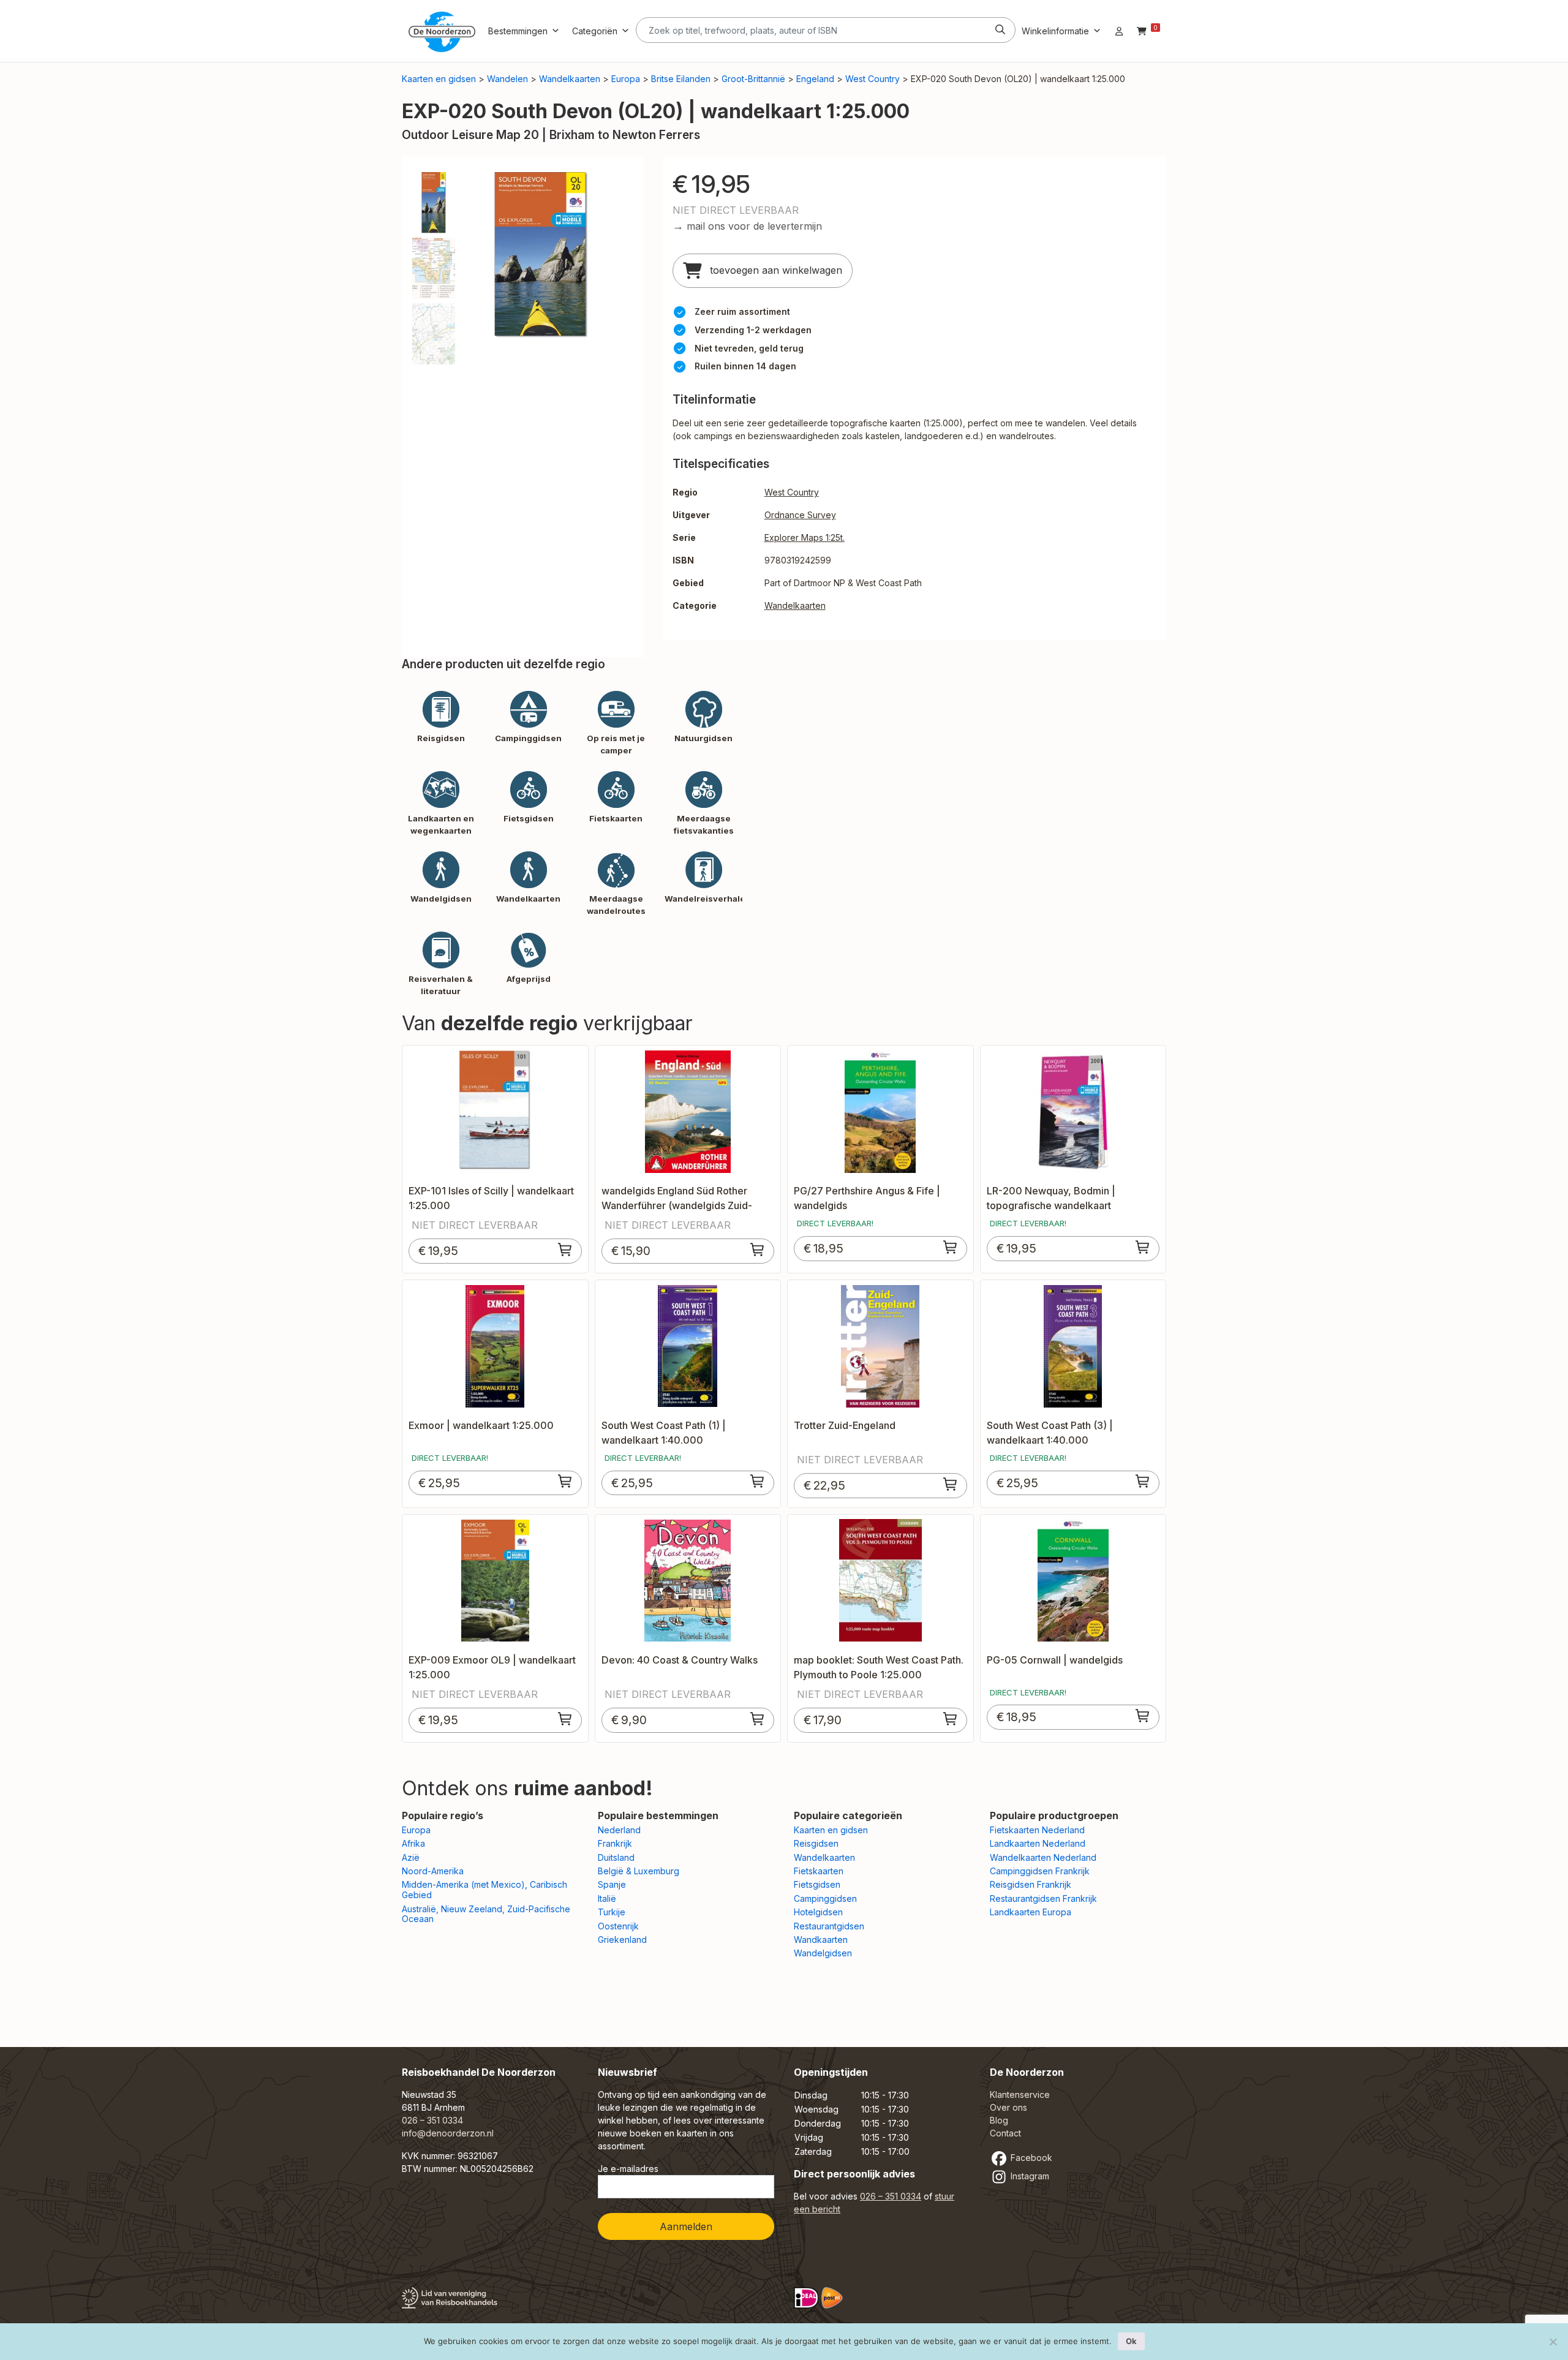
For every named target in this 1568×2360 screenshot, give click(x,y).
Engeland (815, 79)
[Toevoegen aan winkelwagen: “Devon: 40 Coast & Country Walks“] (758, 1719)
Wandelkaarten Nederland (1043, 1857)
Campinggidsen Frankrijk (1040, 1871)
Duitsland (616, 1857)
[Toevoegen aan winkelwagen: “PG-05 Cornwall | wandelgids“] (1143, 1716)
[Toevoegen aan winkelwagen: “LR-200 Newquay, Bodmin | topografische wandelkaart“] (1143, 1247)
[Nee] (1553, 2342)
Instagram (1029, 2176)
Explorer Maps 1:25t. (805, 537)
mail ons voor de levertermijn (754, 226)
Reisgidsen (816, 1843)
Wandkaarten (821, 1940)
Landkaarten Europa (1031, 1912)
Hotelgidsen (818, 1912)
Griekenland (622, 1940)
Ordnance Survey (800, 515)
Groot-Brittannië (753, 79)
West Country (873, 79)
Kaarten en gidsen (439, 79)
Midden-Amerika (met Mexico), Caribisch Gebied (484, 1890)
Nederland (619, 1830)
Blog (999, 2120)
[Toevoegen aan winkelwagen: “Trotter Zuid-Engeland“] (951, 1484)
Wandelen (507, 79)
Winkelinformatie (1055, 31)
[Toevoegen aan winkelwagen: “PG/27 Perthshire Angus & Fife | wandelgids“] (951, 1247)
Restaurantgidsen (829, 1926)
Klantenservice (1020, 2094)
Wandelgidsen (823, 1953)
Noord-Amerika (433, 1871)
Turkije (612, 1912)
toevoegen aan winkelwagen (775, 270)
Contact (1005, 2133)
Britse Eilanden (681, 79)
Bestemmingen (518, 31)
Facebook (1030, 2158)
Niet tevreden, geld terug (749, 348)
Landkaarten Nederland (1038, 1843)
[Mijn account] (1119, 31)
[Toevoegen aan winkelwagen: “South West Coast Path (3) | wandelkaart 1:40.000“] (1143, 1481)
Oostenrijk (618, 1926)
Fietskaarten (819, 1871)
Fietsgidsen (817, 1884)
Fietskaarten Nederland (1037, 1830)
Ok (1131, 2341)
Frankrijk (615, 1843)
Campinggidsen (825, 1898)
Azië (411, 1857)
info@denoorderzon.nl (448, 2133)
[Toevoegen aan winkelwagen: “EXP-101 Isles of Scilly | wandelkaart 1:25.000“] (565, 1250)
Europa (626, 79)
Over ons (1008, 2107)
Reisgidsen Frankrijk (1031, 1884)
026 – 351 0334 (432, 2120)
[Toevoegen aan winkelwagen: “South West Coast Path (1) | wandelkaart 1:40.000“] (758, 1481)
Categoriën (595, 31)
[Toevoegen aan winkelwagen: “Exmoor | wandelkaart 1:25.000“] (565, 1481)
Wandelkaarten (570, 79)
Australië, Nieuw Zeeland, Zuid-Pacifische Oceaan (486, 1914)
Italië (607, 1898)
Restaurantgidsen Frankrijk (1043, 1898)
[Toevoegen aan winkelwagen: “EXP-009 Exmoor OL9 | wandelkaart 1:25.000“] (565, 1719)
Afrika (413, 1843)
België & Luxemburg (639, 1871)
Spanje (612, 1884)
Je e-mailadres (628, 2169)
